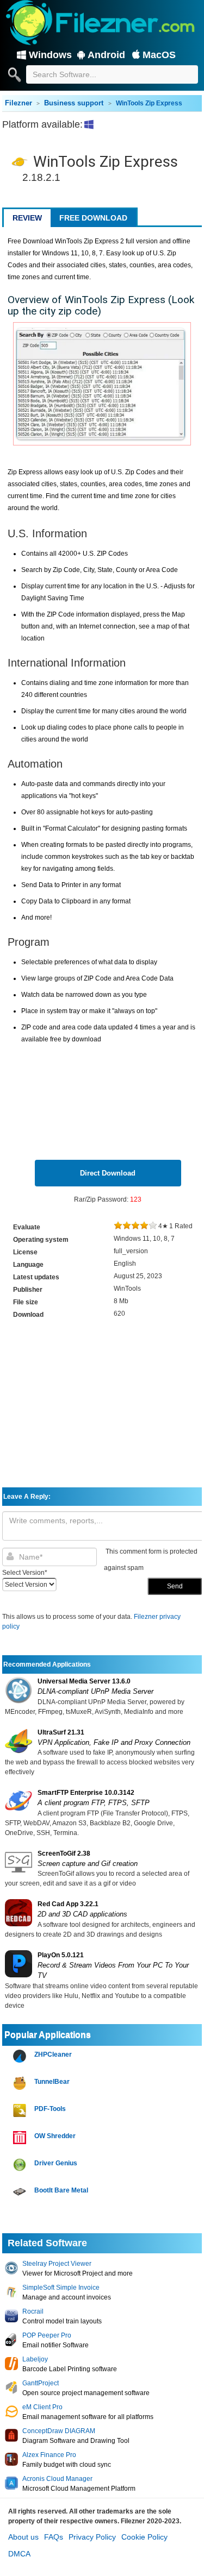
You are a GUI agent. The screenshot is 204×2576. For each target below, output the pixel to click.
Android (106, 55)
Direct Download (108, 1173)
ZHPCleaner (53, 2054)
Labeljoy (35, 2359)
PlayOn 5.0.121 (61, 1955)
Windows (50, 55)
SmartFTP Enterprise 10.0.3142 (86, 1793)
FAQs (54, 2537)
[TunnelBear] (21, 2084)
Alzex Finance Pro (49, 2455)
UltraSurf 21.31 (61, 1732)
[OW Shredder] (21, 2138)
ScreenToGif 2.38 (64, 1854)
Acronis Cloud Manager (57, 2479)
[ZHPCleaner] (21, 2056)
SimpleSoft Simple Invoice (61, 2288)
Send (175, 1586)
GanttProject (41, 2383)
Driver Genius (56, 2163)
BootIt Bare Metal (61, 2190)
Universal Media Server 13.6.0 (84, 1681)
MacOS (159, 55)
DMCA (19, 2554)
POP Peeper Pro (47, 2335)
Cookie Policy (144, 2537)
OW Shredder (55, 2136)
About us (23, 2537)
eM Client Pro (42, 2407)
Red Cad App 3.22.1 (68, 1904)
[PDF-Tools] (21, 2111)
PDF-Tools (50, 2109)
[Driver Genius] (21, 2165)
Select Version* (25, 1573)
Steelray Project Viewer (57, 2264)
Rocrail (33, 2311)
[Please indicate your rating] (118, 1226)
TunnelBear (52, 2082)
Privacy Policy (92, 2537)
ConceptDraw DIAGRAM (59, 2431)
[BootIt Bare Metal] (21, 2192)
